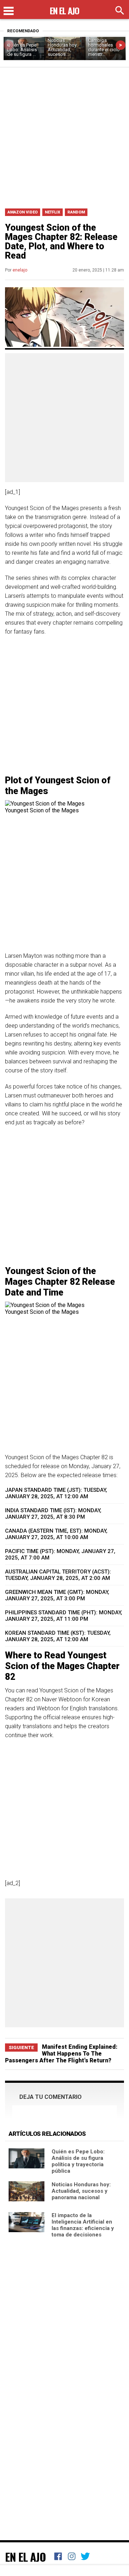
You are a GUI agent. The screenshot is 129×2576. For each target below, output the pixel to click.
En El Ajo (25, 2557)
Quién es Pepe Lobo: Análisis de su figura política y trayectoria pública (78, 2161)
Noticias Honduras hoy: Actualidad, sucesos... (63, 47)
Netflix (52, 212)
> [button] (121, 45)
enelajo (20, 270)
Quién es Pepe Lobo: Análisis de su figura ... (22, 50)
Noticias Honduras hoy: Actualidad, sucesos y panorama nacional (81, 2191)
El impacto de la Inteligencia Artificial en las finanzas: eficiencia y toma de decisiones (83, 2225)
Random (76, 212)
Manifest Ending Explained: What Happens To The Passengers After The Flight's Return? (61, 2054)
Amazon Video (23, 212)
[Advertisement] (64, 135)
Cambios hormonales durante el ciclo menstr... (104, 47)
